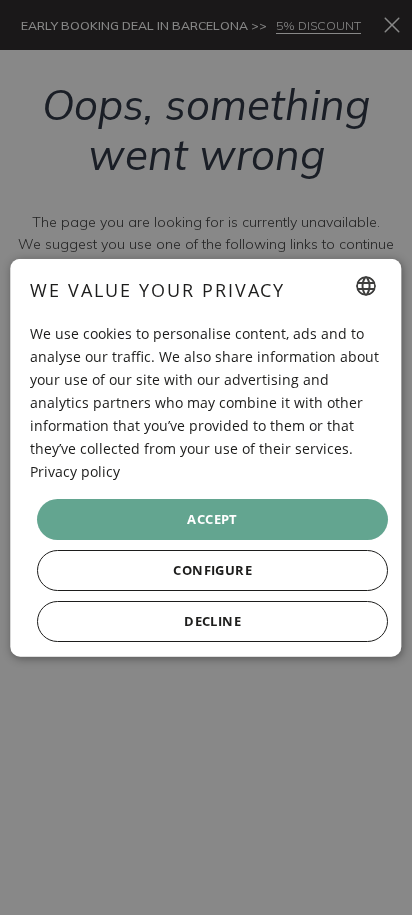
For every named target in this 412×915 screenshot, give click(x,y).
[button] (212, 570)
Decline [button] (213, 621)
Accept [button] (213, 518)
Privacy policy (75, 471)
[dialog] (205, 457)
